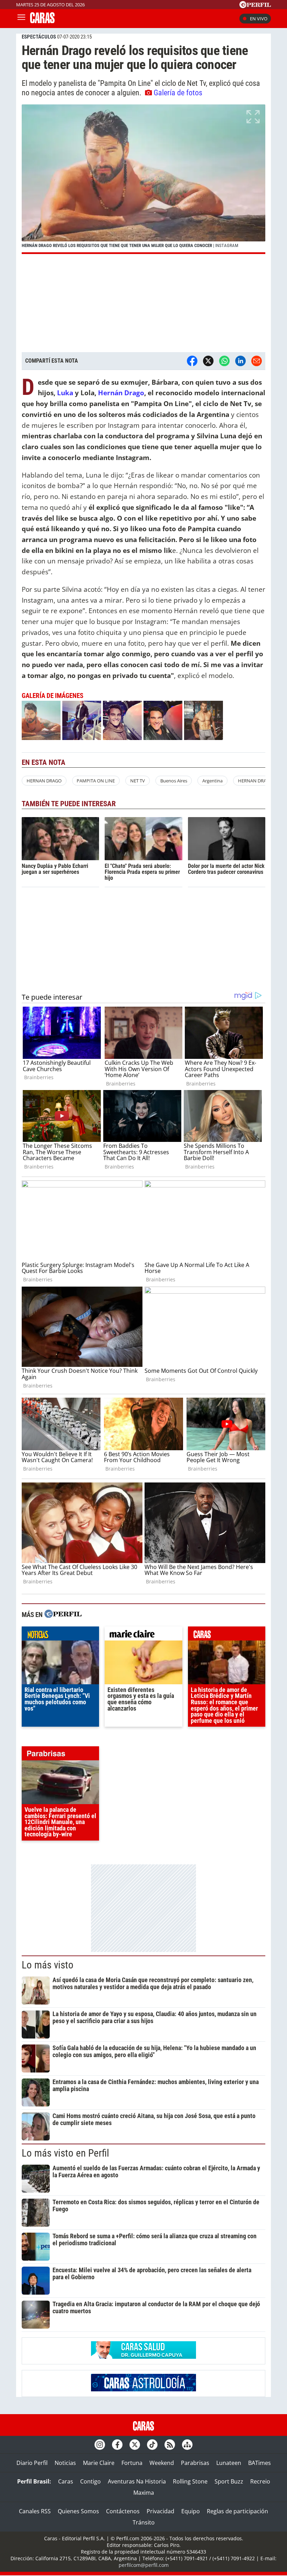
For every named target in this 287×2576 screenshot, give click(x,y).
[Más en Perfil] (63, 1615)
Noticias (65, 2463)
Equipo (191, 2511)
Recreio (260, 2481)
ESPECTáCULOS (39, 37)
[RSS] (170, 2445)
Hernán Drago (121, 393)
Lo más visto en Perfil (65, 2153)
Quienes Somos (78, 2511)
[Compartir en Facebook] (192, 361)
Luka (65, 393)
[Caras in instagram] (100, 2445)
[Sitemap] (187, 2445)
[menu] (21, 19)
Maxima (144, 2493)
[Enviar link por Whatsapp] (224, 361)
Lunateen (229, 2463)
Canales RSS (35, 2511)
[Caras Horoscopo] (143, 2389)
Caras (66, 2481)
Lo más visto (48, 1965)
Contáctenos (123, 2511)
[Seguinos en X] (135, 2445)
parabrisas (60, 1755)
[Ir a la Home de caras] (42, 21)
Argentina (212, 781)
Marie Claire (99, 2463)
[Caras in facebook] (117, 2445)
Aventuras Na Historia (137, 2481)
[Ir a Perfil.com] (255, 6)
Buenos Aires (174, 781)
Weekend (162, 2463)
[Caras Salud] (143, 2357)
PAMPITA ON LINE (96, 781)
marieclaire (143, 1635)
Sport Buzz (229, 2481)
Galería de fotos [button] (178, 93)
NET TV (138, 781)
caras (227, 1635)
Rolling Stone (190, 2481)
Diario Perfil (32, 2463)
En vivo (259, 19)
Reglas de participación (237, 2511)
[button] (143, 179)
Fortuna (132, 2463)
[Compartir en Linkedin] (240, 361)
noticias (60, 1635)
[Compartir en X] (208, 361)
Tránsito (144, 2522)
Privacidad (160, 2511)
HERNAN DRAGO (44, 781)
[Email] (257, 361)
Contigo (90, 2481)
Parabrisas (195, 2463)
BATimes (260, 2463)
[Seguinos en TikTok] (152, 2445)
